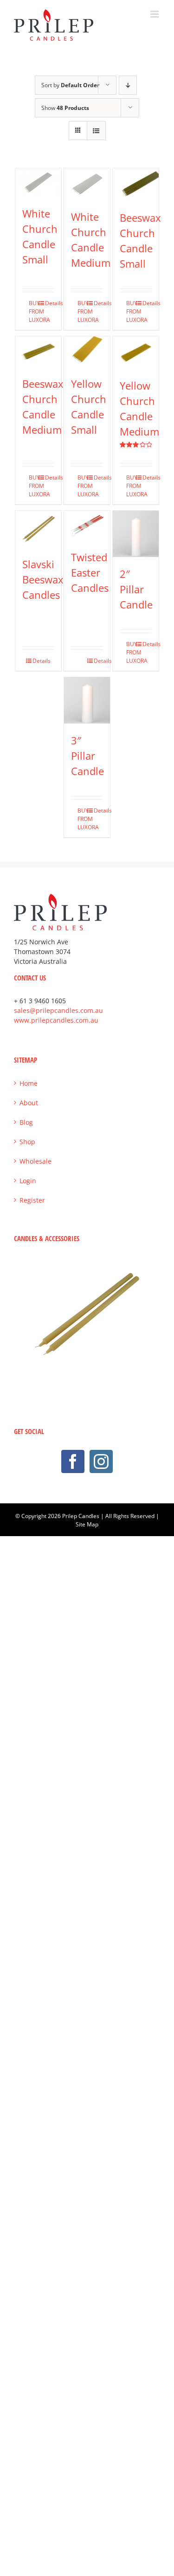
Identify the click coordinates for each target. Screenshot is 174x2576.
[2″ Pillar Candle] (136, 534)
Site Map (87, 1524)
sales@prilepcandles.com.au (58, 1010)
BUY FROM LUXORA (33, 311)
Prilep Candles (81, 1516)
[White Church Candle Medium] (87, 184)
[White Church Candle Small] (39, 183)
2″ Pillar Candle (136, 589)
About (29, 1103)
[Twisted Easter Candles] (87, 525)
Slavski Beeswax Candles (43, 579)
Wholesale (35, 1161)
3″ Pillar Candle (87, 756)
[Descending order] (128, 85)
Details (50, 303)
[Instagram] (101, 1461)
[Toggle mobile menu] (155, 14)
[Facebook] (73, 1461)
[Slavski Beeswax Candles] (39, 529)
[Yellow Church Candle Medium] (136, 352)
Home (29, 1083)
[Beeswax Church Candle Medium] (39, 352)
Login (28, 1181)
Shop (27, 1142)
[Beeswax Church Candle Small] (136, 185)
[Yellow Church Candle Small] (87, 352)
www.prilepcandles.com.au (56, 1020)
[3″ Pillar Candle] (87, 700)
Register (32, 1200)
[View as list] (96, 131)
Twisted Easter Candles (90, 572)
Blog (26, 1122)
